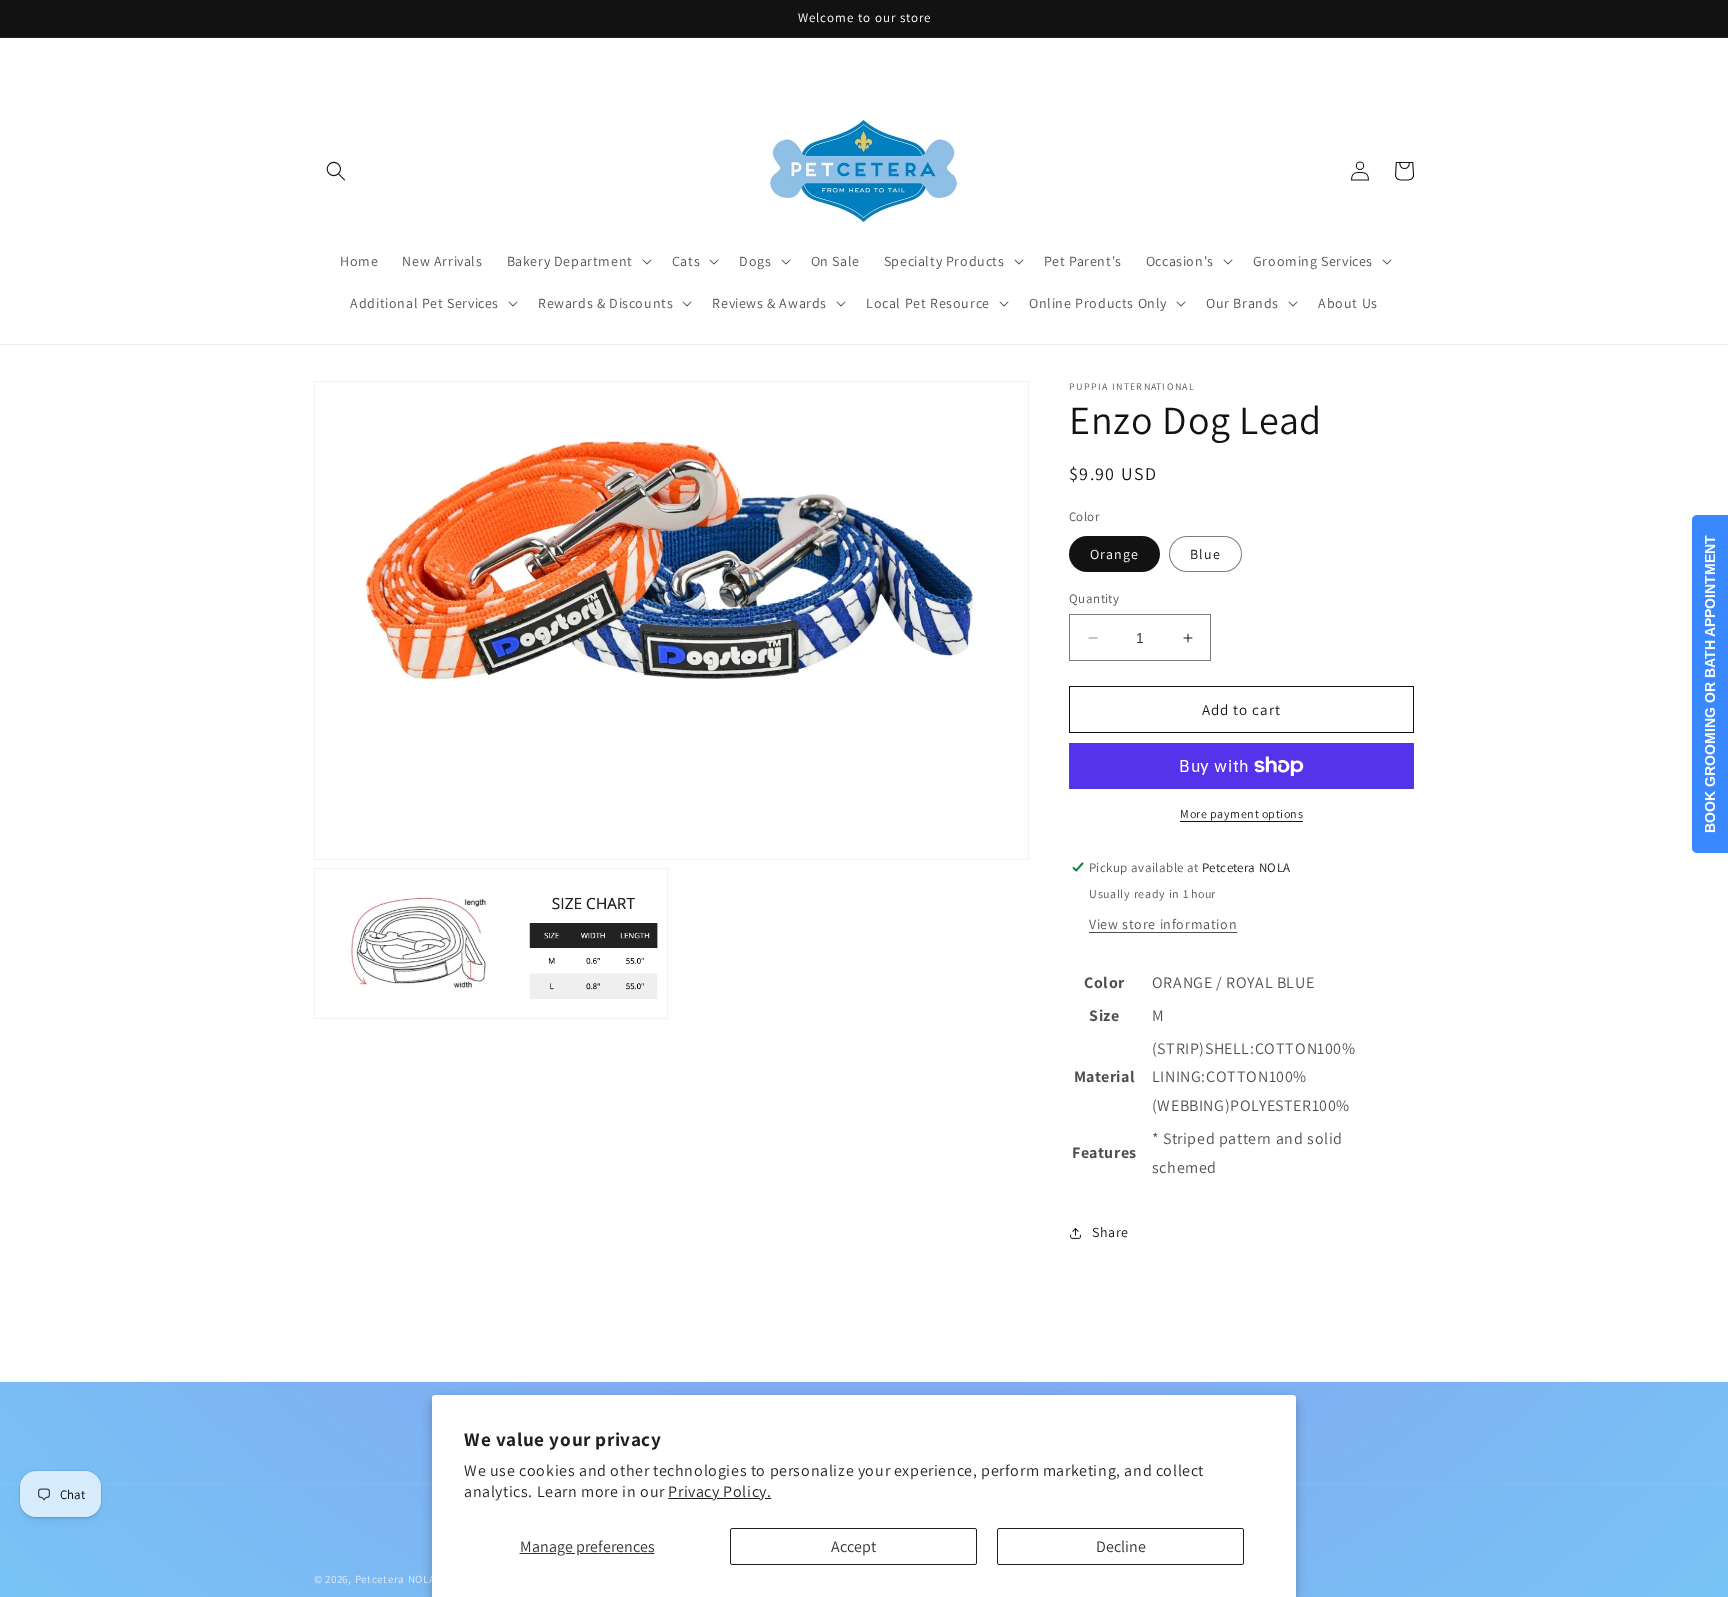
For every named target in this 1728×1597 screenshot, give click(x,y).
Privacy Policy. (719, 1491)
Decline (1121, 1546)
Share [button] (1110, 1232)
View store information (1163, 924)
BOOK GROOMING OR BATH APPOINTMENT (1710, 684)
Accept (853, 1546)
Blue (1205, 554)
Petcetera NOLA (395, 1579)
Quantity (1094, 598)
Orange (1114, 554)
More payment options (1241, 813)
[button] (336, 171)
